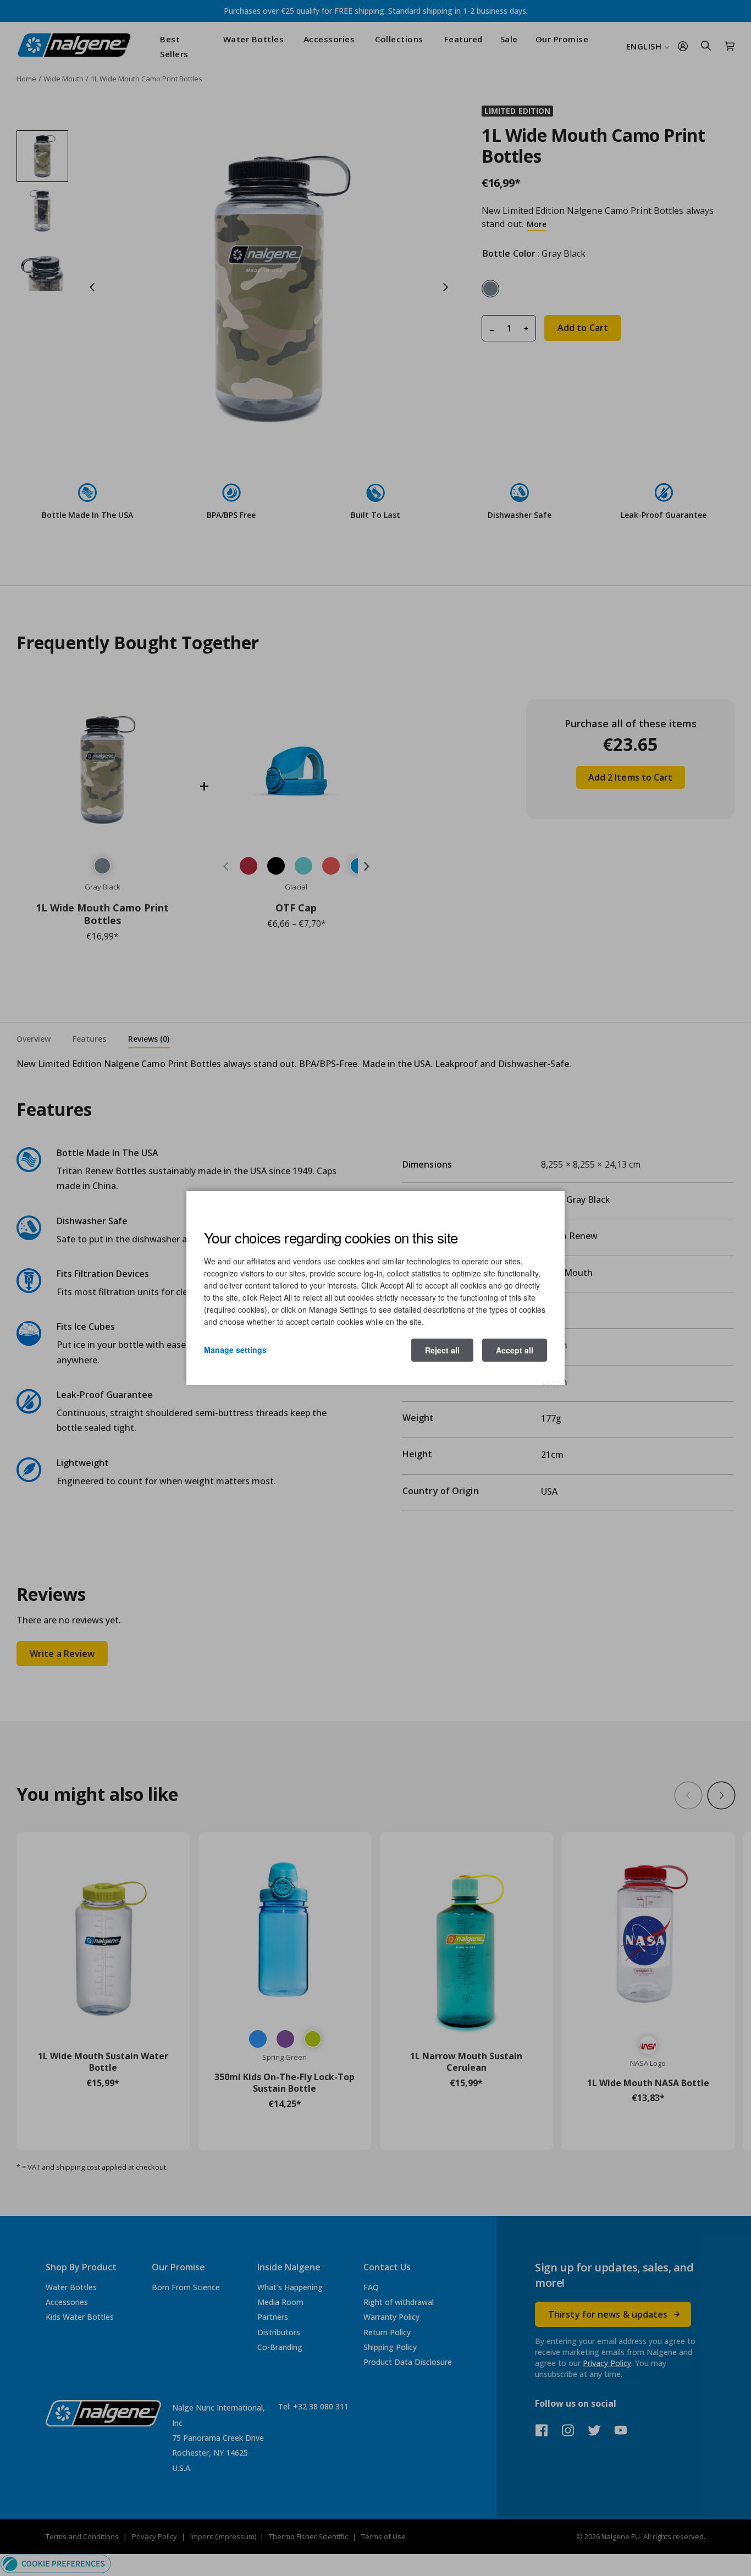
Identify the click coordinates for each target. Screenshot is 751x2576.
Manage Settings (235, 1350)
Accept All (515, 1350)
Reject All (442, 1350)
